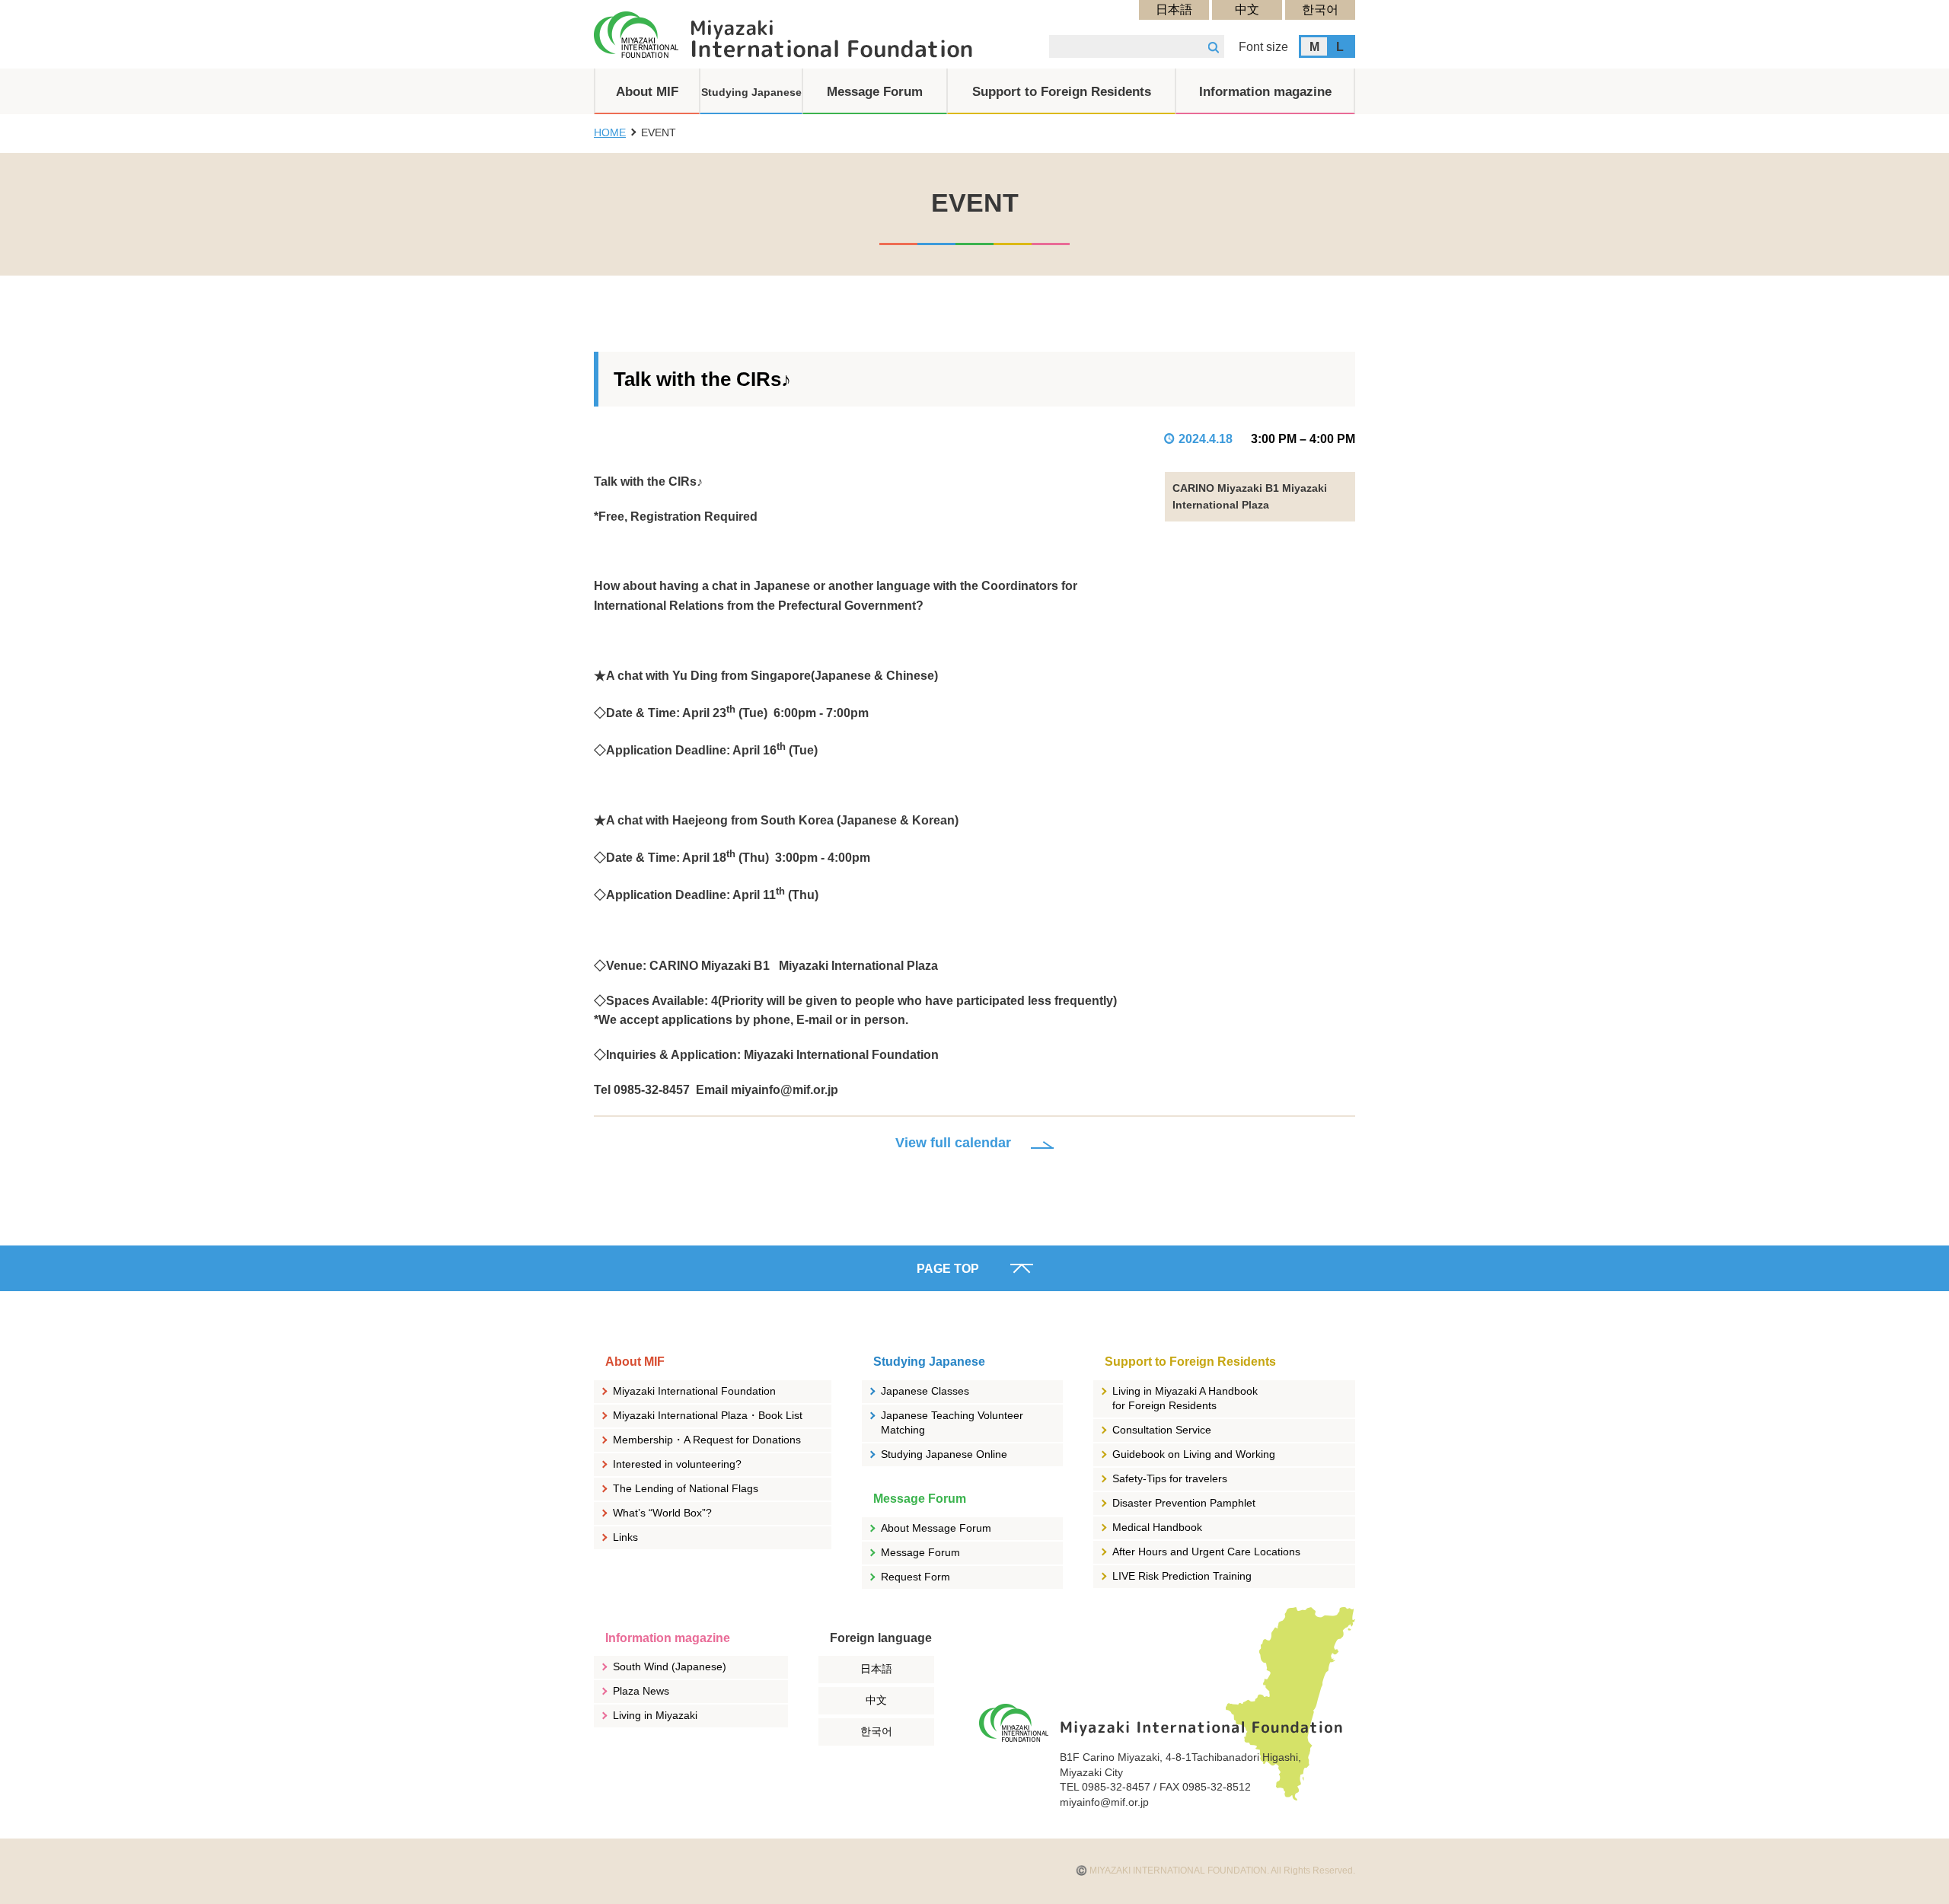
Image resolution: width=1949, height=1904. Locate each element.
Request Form (915, 1577)
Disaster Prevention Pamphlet (1184, 1503)
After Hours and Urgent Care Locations (1206, 1552)
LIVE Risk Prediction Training (1182, 1576)
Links (625, 1537)
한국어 (1320, 10)
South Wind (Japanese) (670, 1666)
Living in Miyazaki (655, 1715)
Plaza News (641, 1691)
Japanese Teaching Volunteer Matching (952, 1423)
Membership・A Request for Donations (707, 1440)
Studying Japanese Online (944, 1454)
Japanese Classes (925, 1391)
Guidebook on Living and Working (1194, 1454)
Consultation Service (1162, 1430)
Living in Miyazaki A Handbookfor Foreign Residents (1185, 1398)
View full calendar (953, 1143)
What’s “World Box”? (662, 1513)
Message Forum (920, 1552)
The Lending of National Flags (686, 1488)
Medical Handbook (1157, 1527)
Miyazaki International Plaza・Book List (708, 1415)
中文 (1247, 10)
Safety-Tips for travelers (1170, 1478)
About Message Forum (936, 1528)
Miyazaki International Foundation (694, 1391)
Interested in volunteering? (677, 1464)
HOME (610, 132)
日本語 (1174, 10)
